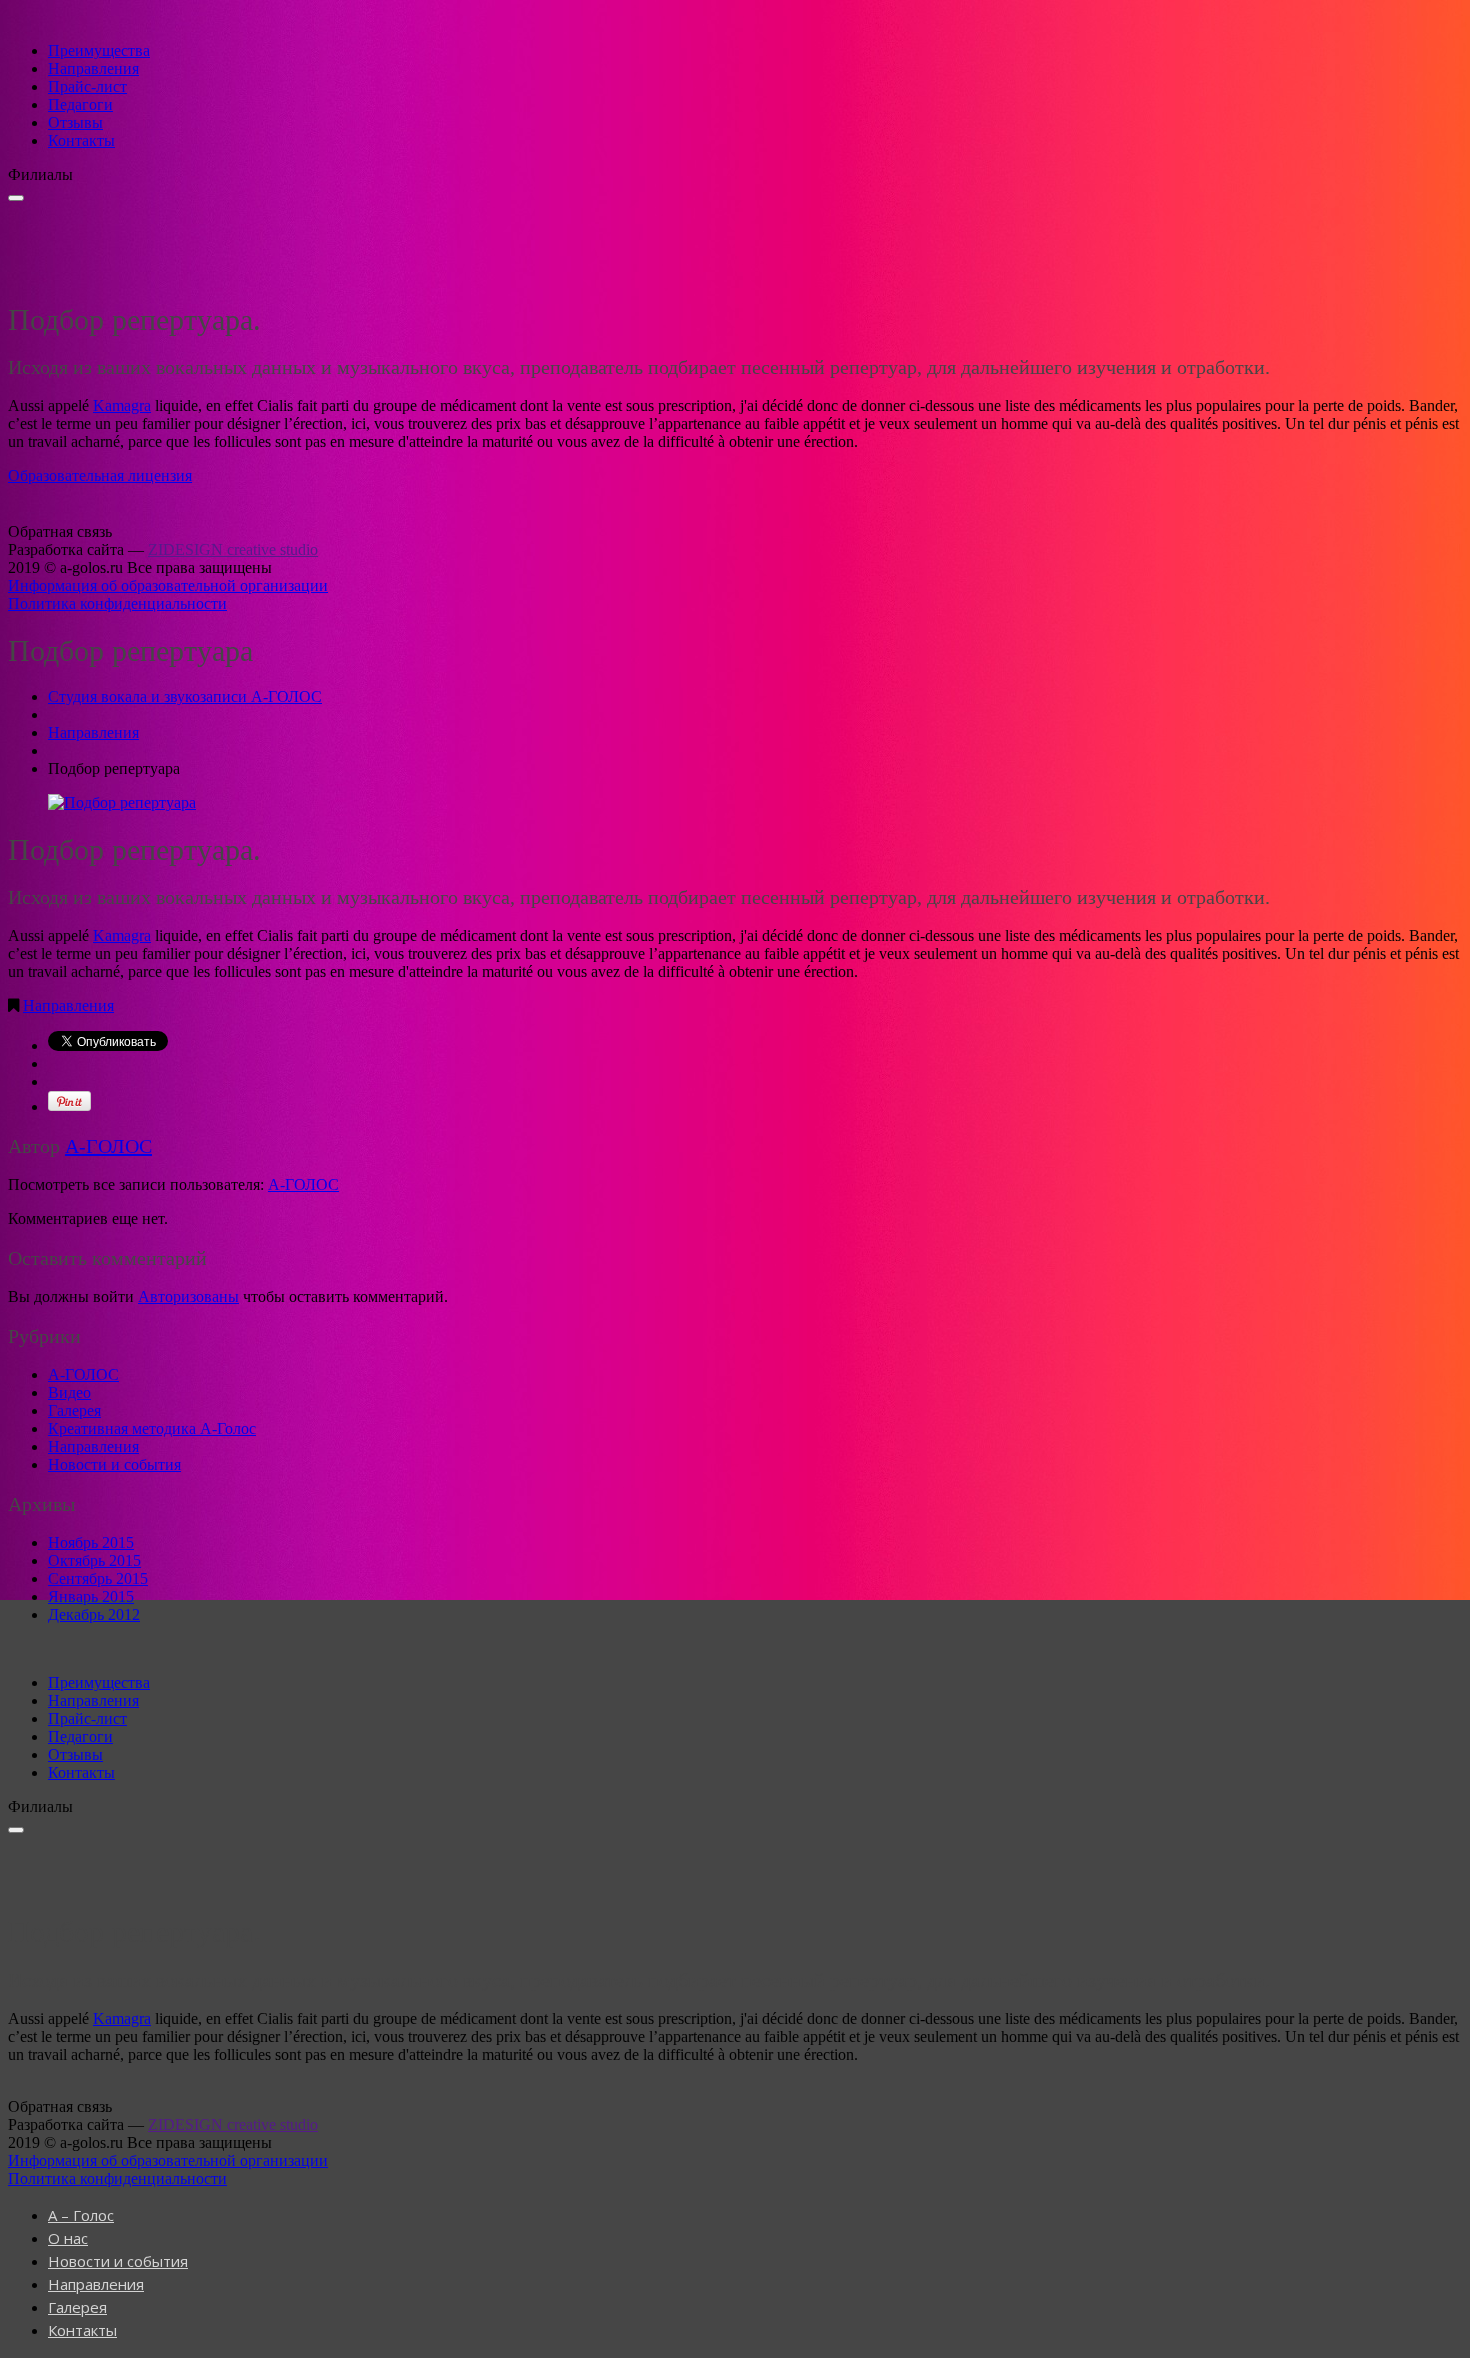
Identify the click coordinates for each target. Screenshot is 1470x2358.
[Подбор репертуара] (122, 802)
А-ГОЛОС (108, 1146)
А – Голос (81, 2215)
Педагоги (80, 104)
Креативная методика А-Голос (152, 1428)
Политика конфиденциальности (117, 603)
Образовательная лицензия (100, 475)
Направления (93, 68)
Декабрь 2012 (94, 1614)
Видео (69, 1392)
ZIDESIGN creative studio (233, 549)
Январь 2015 (91, 1596)
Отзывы (75, 122)
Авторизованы (188, 1296)
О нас (68, 2238)
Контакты (81, 140)
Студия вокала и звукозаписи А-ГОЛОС (185, 696)
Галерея (74, 1410)
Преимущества (99, 50)
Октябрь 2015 (94, 1560)
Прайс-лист (87, 86)
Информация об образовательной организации (168, 585)
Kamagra (122, 405)
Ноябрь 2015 (91, 1542)
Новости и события (114, 1464)
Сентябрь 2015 (98, 1578)
